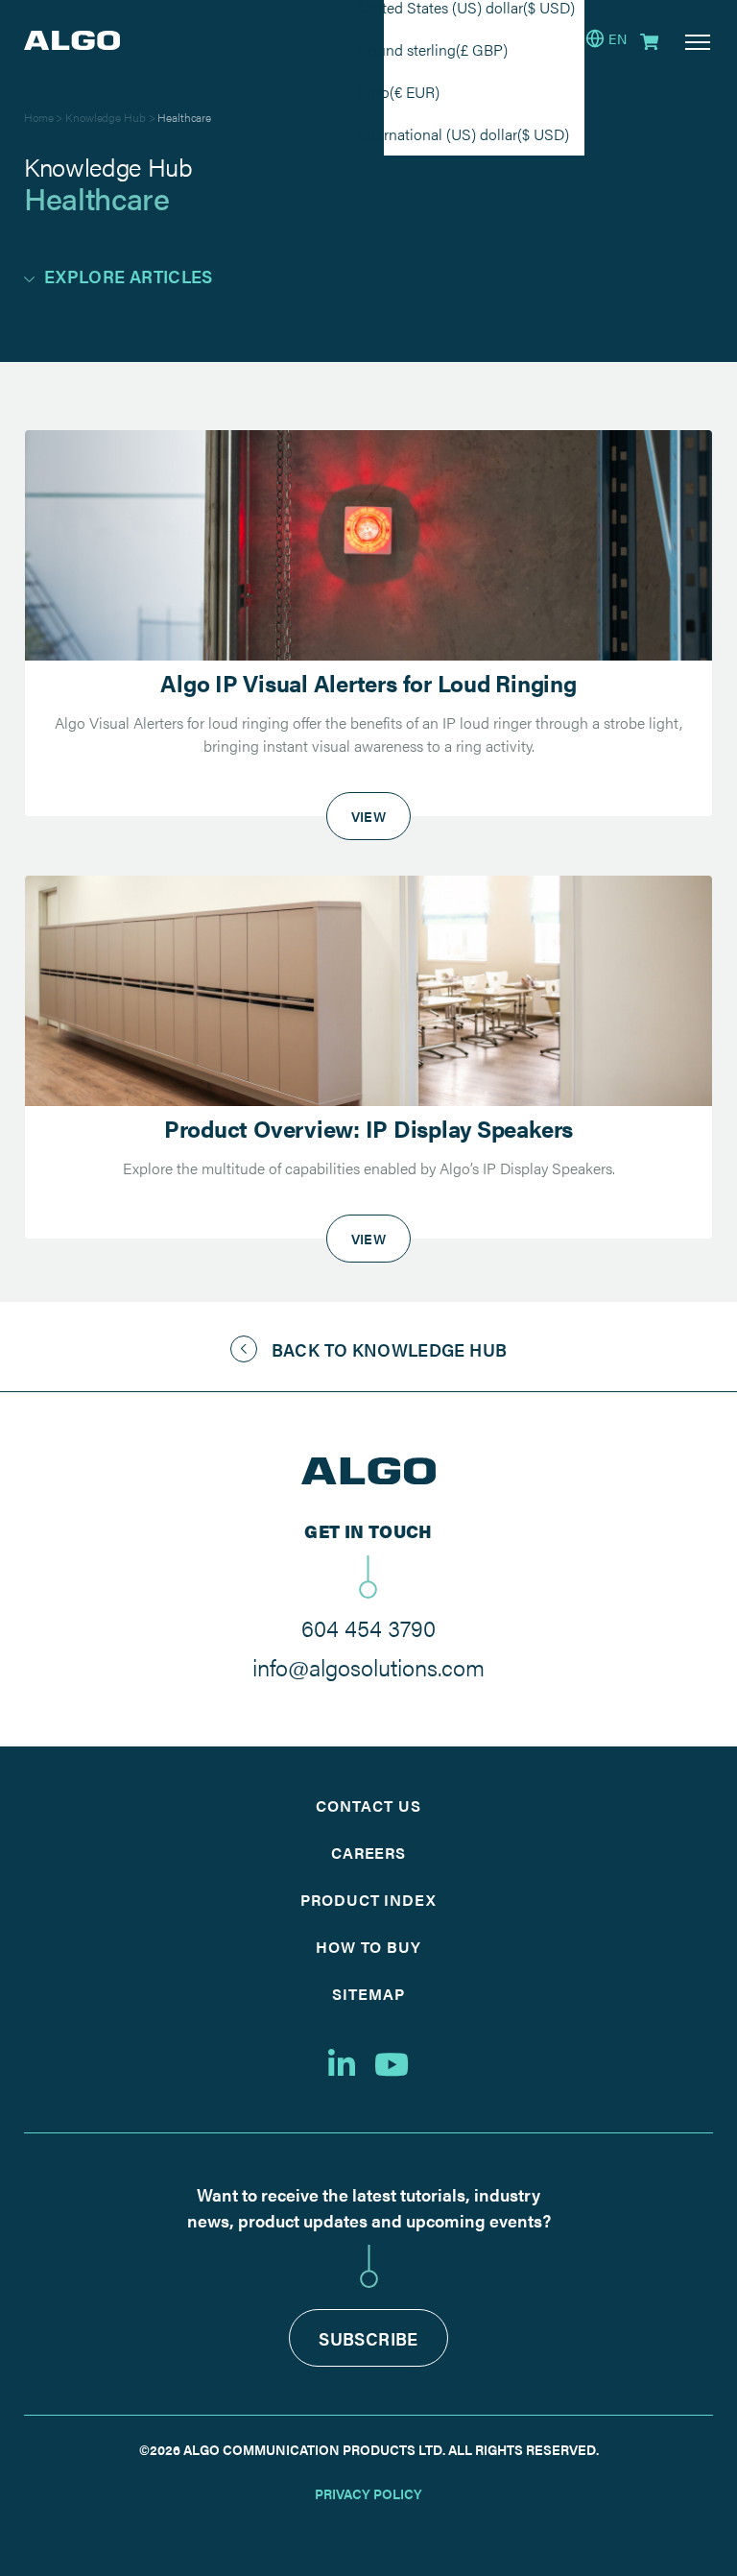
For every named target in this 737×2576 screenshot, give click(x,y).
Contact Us (368, 1806)
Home (39, 117)
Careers (369, 1853)
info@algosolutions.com (368, 1667)
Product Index (368, 1900)
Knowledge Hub (105, 117)
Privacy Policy (368, 2493)
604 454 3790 (368, 1627)
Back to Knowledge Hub (390, 1349)
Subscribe (368, 2338)
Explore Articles (129, 276)
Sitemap (368, 1994)
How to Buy (369, 1947)
